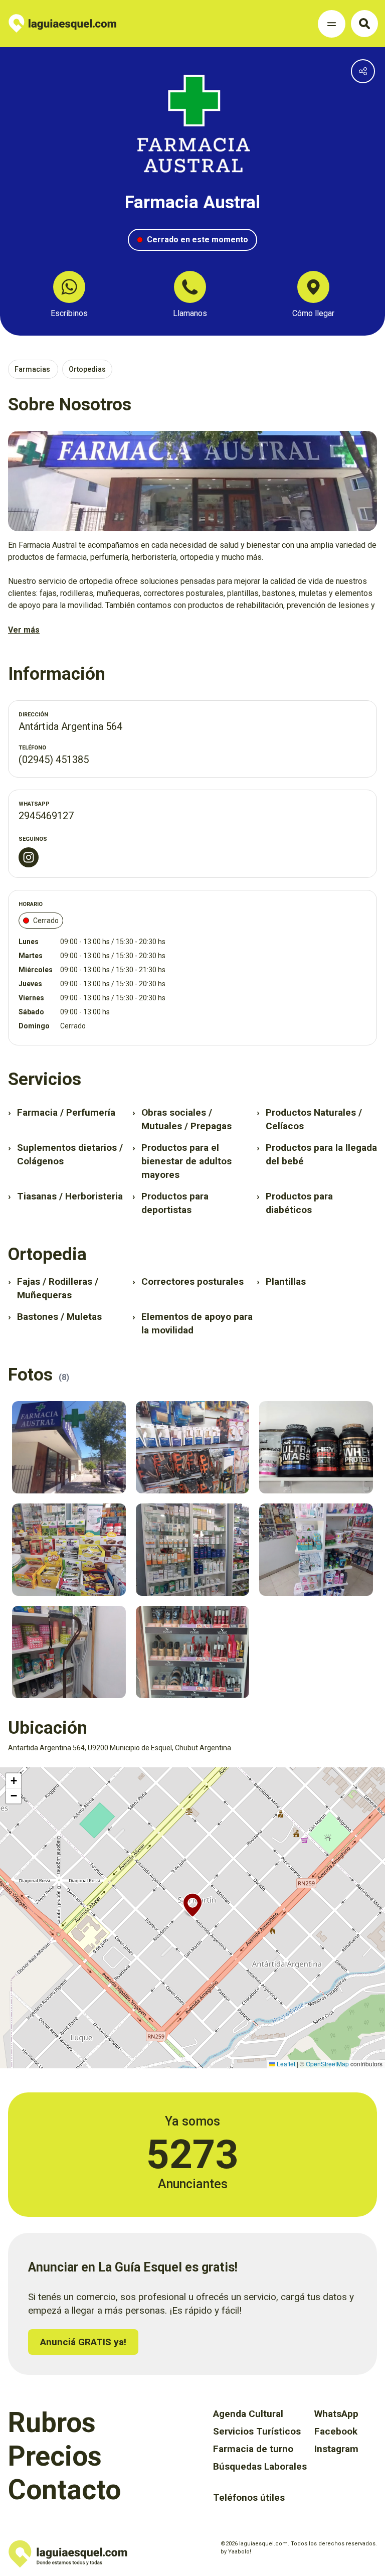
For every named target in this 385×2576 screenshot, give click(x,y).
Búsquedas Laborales (260, 2466)
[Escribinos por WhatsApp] (69, 287)
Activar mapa (18, 1772)
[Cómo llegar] (313, 287)
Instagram (336, 2449)
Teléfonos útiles (249, 2497)
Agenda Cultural (248, 2414)
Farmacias (33, 369)
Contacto (64, 2490)
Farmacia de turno (253, 2449)
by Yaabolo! (236, 2552)
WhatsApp (336, 2414)
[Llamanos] (190, 287)
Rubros (52, 2422)
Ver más (24, 630)
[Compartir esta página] (363, 71)
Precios (55, 2456)
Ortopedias (87, 369)
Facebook (336, 2431)
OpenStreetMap (327, 2064)
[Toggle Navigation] (332, 24)
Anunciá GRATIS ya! (83, 2342)
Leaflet (285, 2064)
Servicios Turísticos (257, 2431)
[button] (192, 1905)
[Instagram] (29, 857)
